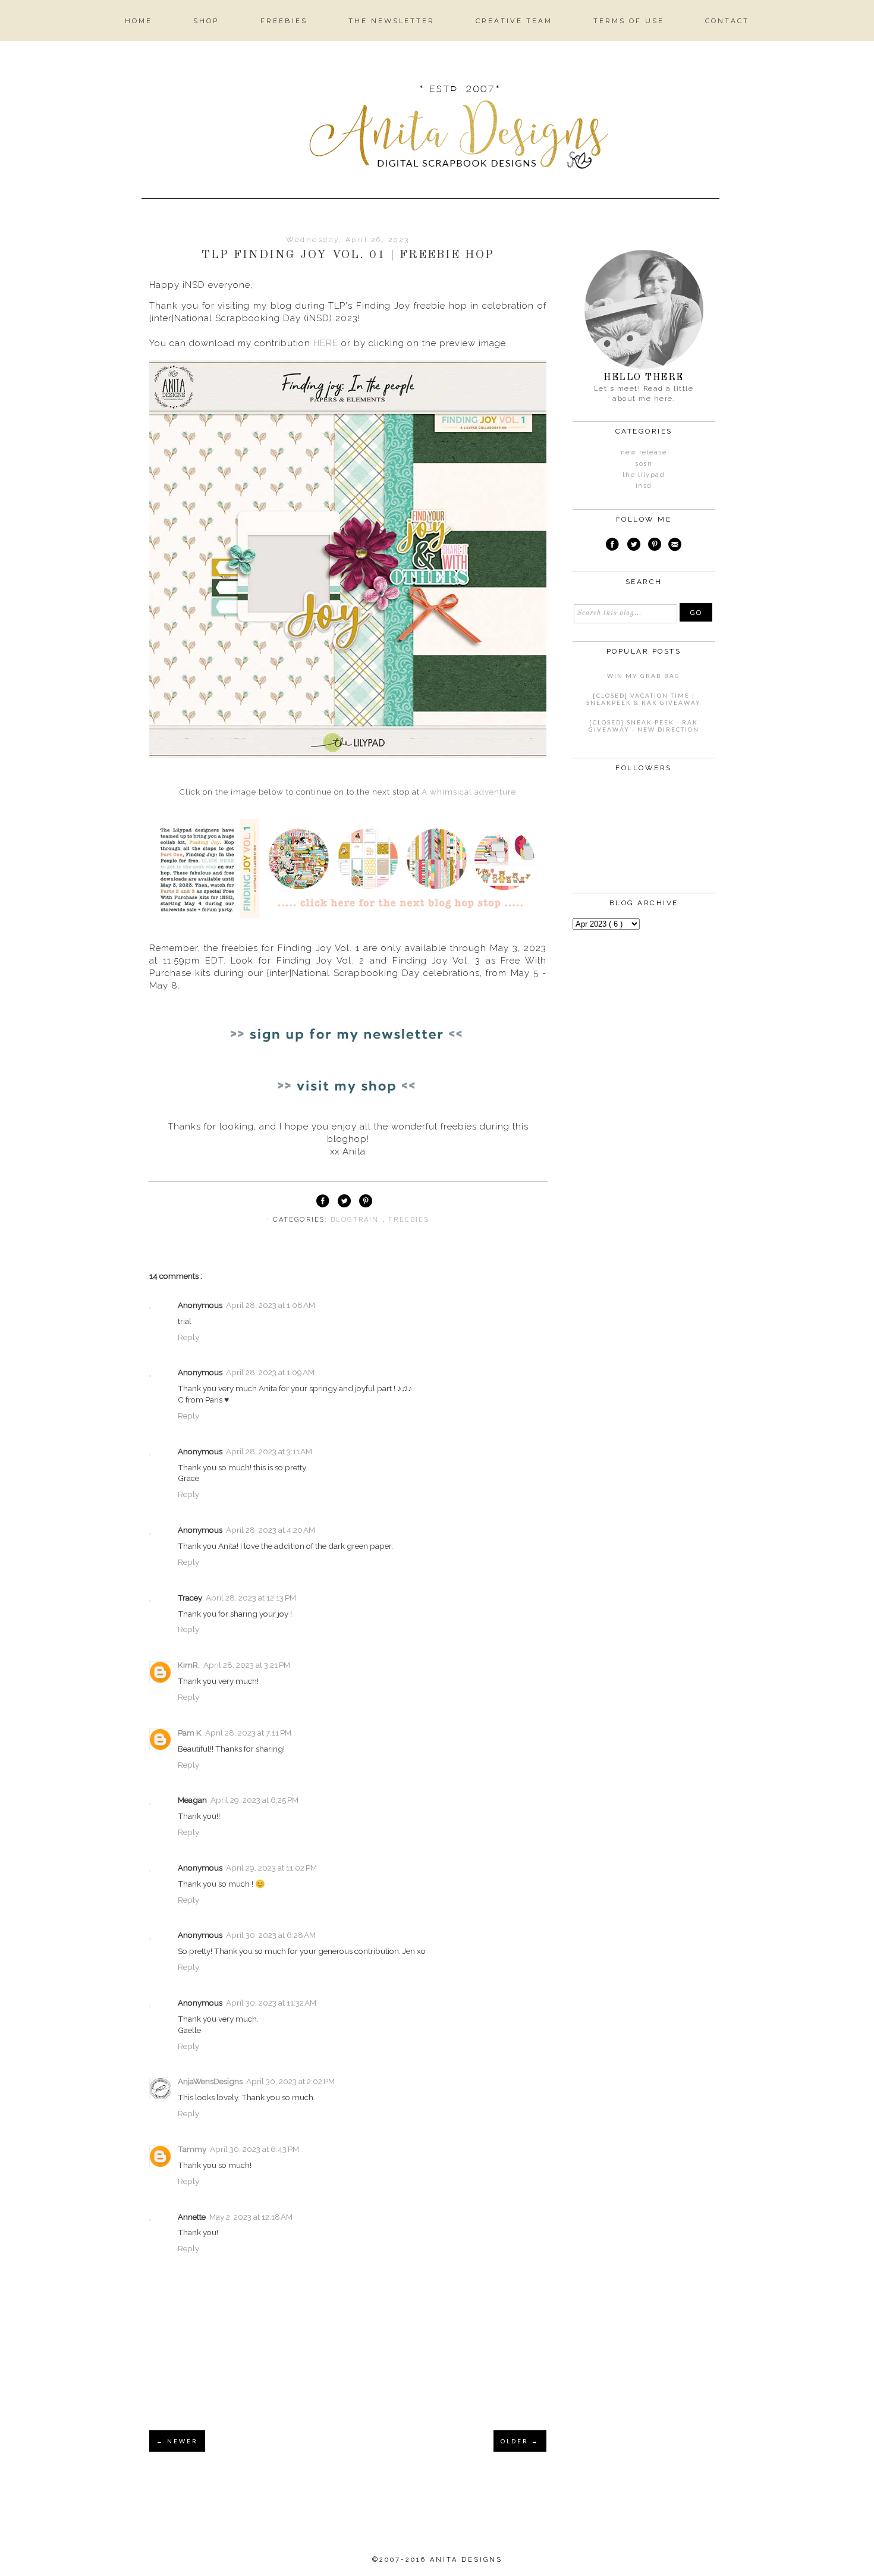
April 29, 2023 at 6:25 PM (254, 1800)
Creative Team (514, 21)
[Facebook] (612, 546)
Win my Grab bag (644, 676)
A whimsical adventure (469, 792)
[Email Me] (675, 546)
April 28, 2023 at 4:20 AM (271, 1530)
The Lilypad (644, 475)
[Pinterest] (655, 546)
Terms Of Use (629, 21)
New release (644, 452)
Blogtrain (356, 1220)
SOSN (644, 464)
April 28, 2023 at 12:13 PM (251, 1598)
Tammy (192, 2149)
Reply (188, 1337)
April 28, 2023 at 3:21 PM (247, 1665)
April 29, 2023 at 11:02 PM (271, 1868)
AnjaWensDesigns (210, 2081)
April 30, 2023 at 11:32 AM (271, 2003)
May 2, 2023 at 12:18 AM (251, 2217)
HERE (326, 343)
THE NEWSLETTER (392, 21)
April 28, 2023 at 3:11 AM (269, 1451)
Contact (727, 21)
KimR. (189, 1665)
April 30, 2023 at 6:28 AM (271, 1935)
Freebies (284, 21)
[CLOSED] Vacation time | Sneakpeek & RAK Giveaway (644, 699)
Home (139, 21)
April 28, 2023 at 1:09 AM (270, 1372)
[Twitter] (634, 546)
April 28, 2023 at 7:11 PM (248, 1733)
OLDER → (520, 2441)
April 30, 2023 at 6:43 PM (254, 2149)
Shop (206, 21)
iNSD (644, 486)
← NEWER (177, 2441)
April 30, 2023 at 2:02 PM (290, 2081)
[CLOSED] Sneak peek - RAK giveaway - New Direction (644, 726)
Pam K (190, 1733)
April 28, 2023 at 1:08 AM (271, 1305)
